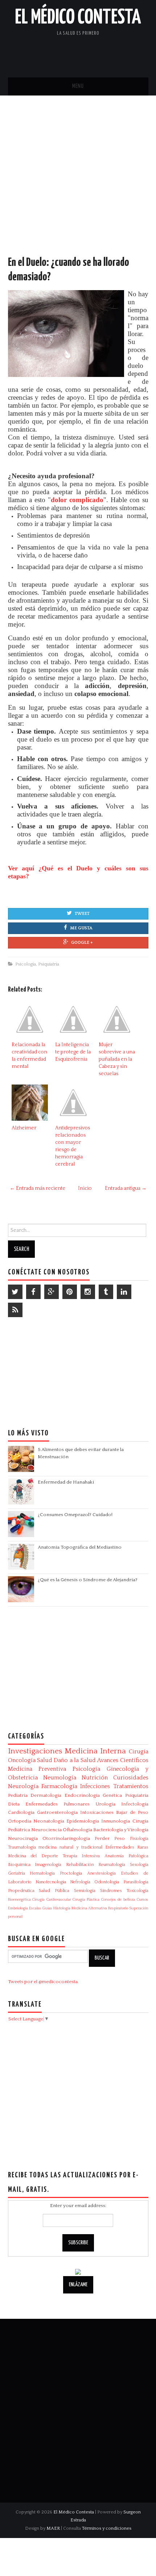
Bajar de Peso (132, 1812)
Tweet (82, 914)
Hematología (42, 1873)
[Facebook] (33, 1292)
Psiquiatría (49, 964)
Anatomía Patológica (126, 1856)
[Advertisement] (78, 183)
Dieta (14, 1804)
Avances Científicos (123, 1760)
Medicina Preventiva (37, 1769)
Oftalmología (77, 1830)
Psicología (26, 964)
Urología (105, 1804)
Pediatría (18, 1795)
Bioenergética (19, 1900)
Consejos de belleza (118, 1900)
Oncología (22, 1760)
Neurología (23, 1786)
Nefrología (80, 1882)
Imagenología (48, 1865)
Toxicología (137, 1891)
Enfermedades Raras (127, 1847)
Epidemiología (83, 1821)
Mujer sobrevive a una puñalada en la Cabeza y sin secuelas (117, 1059)
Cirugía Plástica (86, 1900)
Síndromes (111, 1891)
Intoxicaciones (97, 1812)
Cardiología (21, 1812)
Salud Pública (54, 1891)
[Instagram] (88, 1292)
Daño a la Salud (75, 1760)
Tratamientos (131, 1786)
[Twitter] (15, 1292)
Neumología (60, 1778)
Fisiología (139, 1839)
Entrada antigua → (126, 1188)
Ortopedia (20, 1821)
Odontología (107, 1882)
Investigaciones (35, 1751)
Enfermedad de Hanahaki (66, 1482)
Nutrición (95, 1778)
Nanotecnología (51, 1882)
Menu (78, 86)
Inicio (85, 1188)
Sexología (139, 1865)
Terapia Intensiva (81, 1856)
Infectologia (135, 1804)
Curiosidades (131, 1778)
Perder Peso (110, 1838)
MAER (53, 2528)
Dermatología (46, 1795)
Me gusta (81, 928)
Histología (62, 1908)
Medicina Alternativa (89, 1908)
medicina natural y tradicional (70, 1847)
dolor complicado (77, 500)
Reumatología (112, 1865)
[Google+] (52, 1292)
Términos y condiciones (107, 2528)
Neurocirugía (23, 1838)
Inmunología (116, 1821)
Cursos (143, 1900)
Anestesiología (101, 1873)
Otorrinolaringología (66, 1838)
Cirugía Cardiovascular (52, 1900)
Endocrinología (82, 1795)
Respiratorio (118, 1908)
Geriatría (17, 1873)
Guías (47, 1908)
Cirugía (139, 1752)
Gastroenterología (57, 1812)
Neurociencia (46, 1830)
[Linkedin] (124, 1292)
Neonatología (49, 1821)
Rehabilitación (80, 1865)
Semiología (85, 1891)
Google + (82, 943)
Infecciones (95, 1786)
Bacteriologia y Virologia (121, 1830)
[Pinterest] (70, 1292)
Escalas (35, 1908)
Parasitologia (136, 1882)
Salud (45, 1760)
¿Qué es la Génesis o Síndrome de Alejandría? (88, 1580)
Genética (112, 1795)
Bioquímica (19, 1865)
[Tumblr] (106, 1292)
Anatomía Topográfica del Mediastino (80, 1547)
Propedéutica (21, 1891)
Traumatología (22, 1847)
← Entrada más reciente (38, 1188)
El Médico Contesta (78, 18)
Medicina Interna (95, 1751)
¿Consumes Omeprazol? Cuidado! (75, 1515)
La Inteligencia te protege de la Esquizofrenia (73, 1052)
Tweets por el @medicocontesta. (43, 1982)
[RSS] (15, 1310)
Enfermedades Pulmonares (58, 1804)
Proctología (71, 1873)
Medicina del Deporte (33, 1856)
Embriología (18, 1908)
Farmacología (59, 1786)
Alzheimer (24, 1128)
